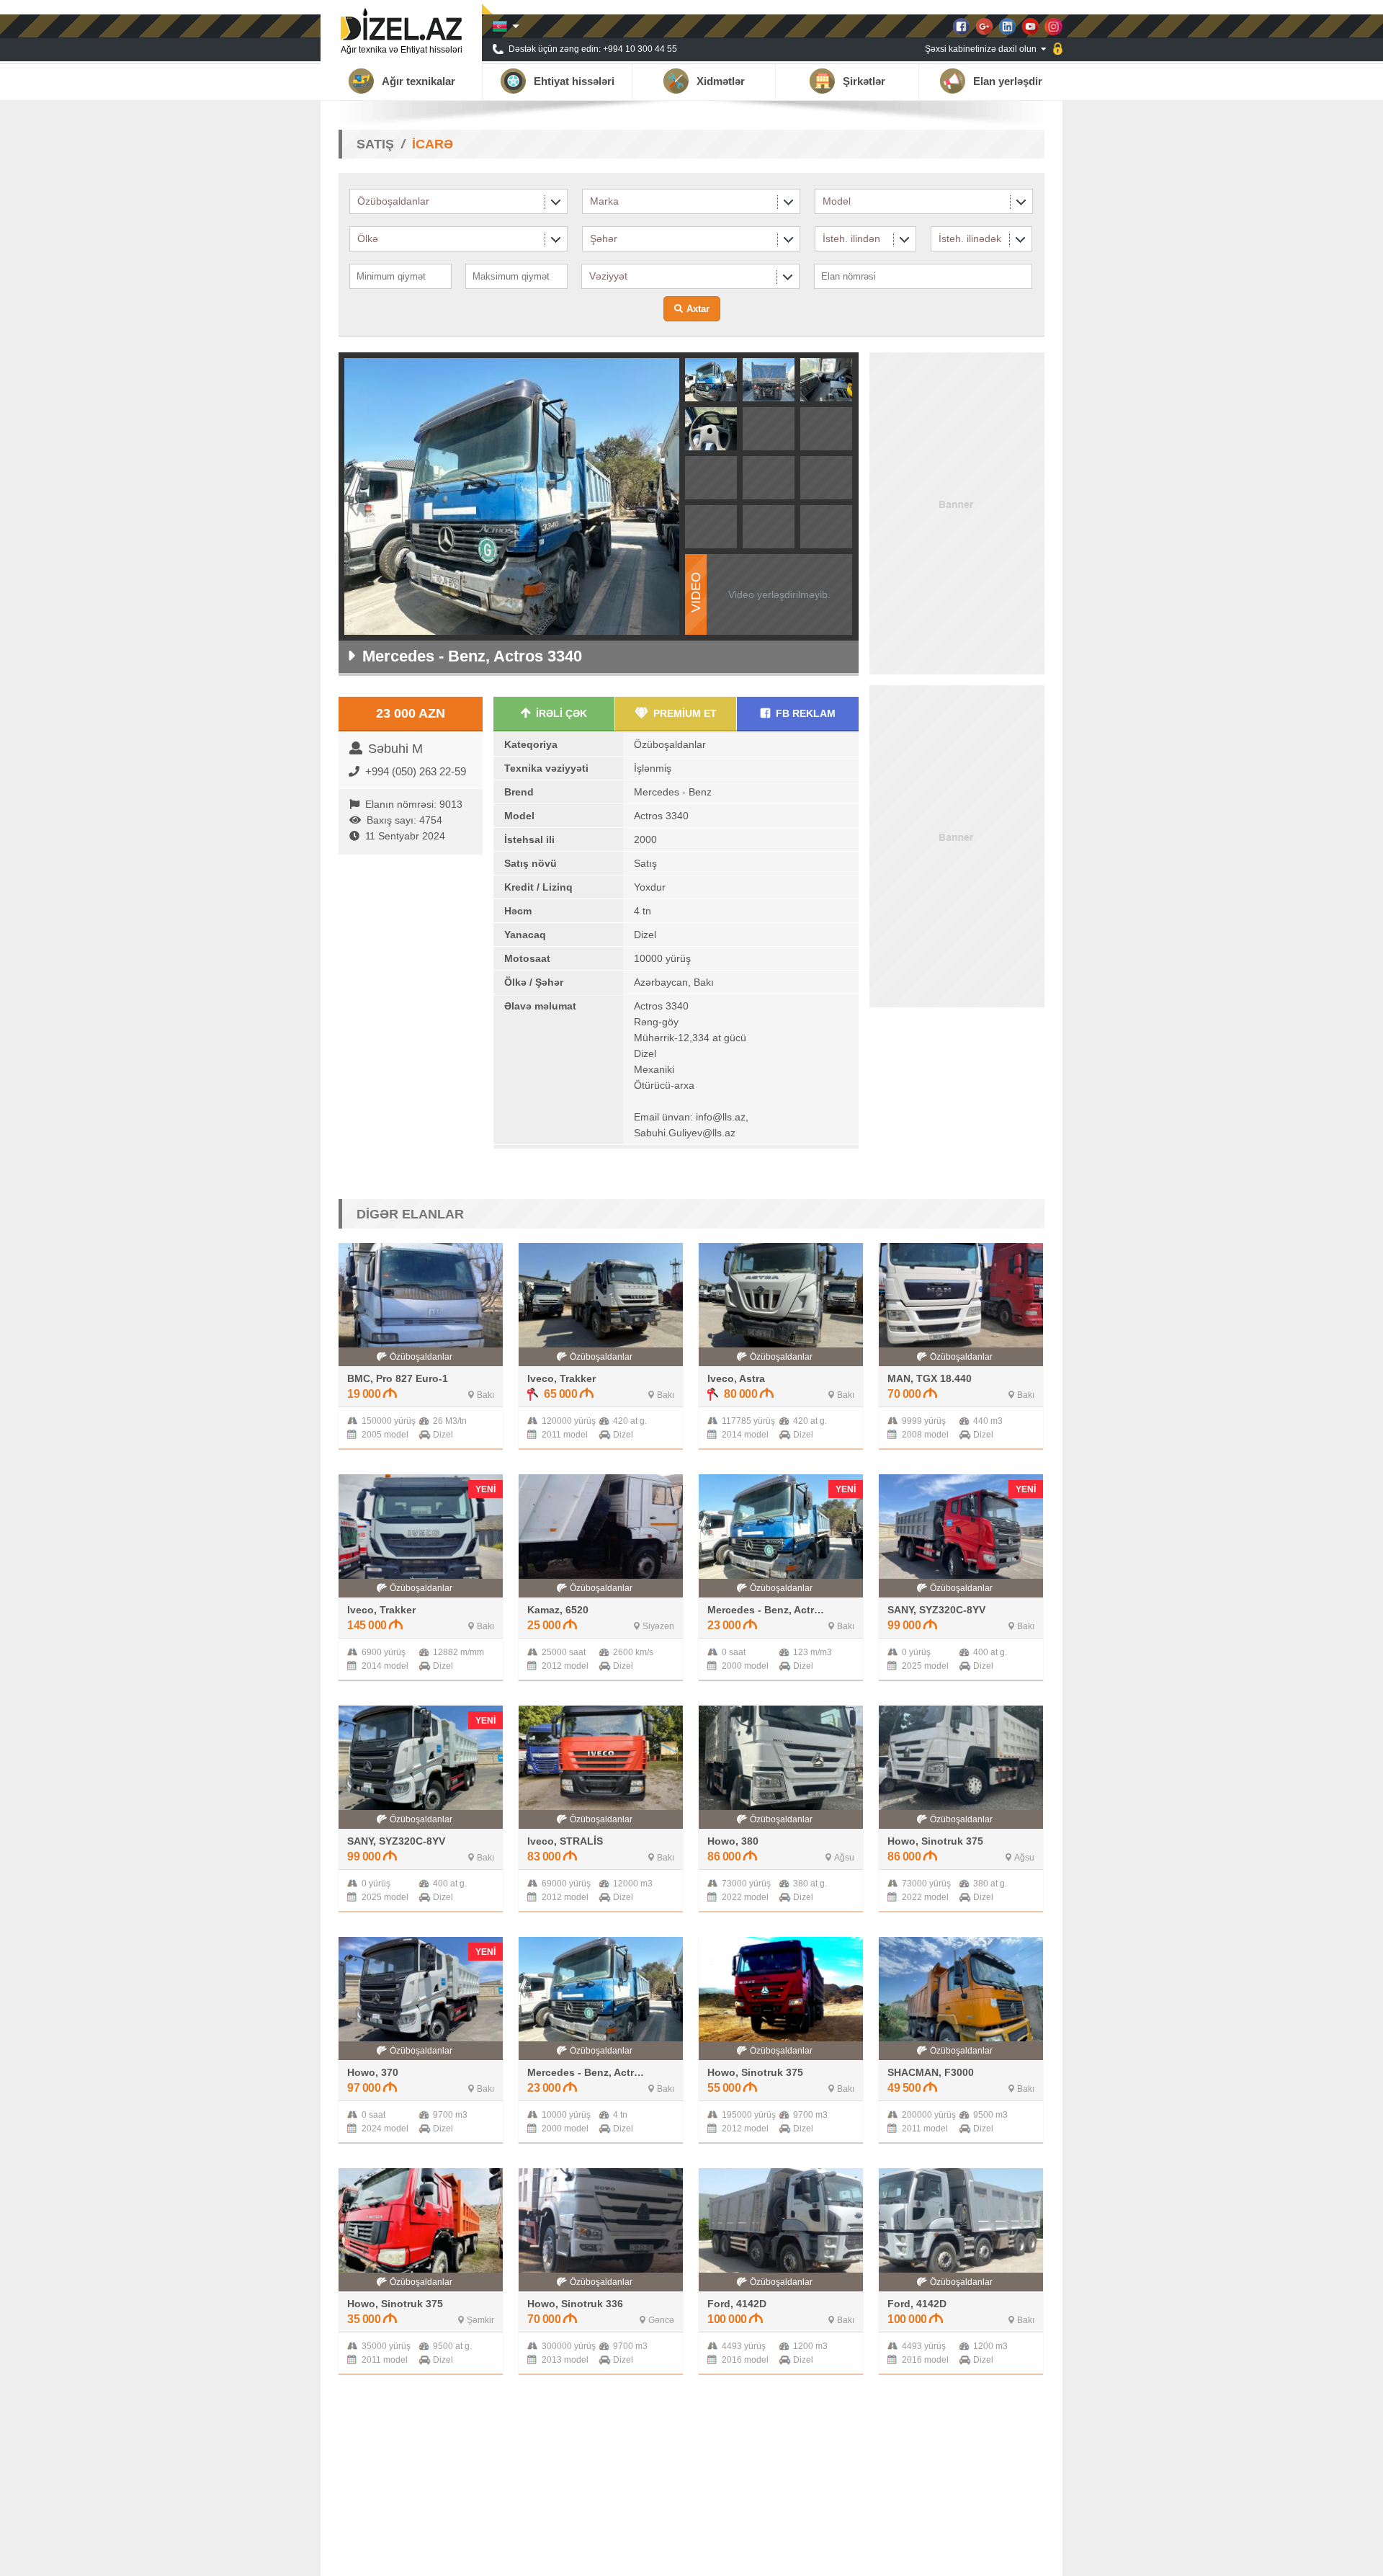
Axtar (698, 309)
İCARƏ (433, 144)
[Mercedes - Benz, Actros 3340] (711, 397)
